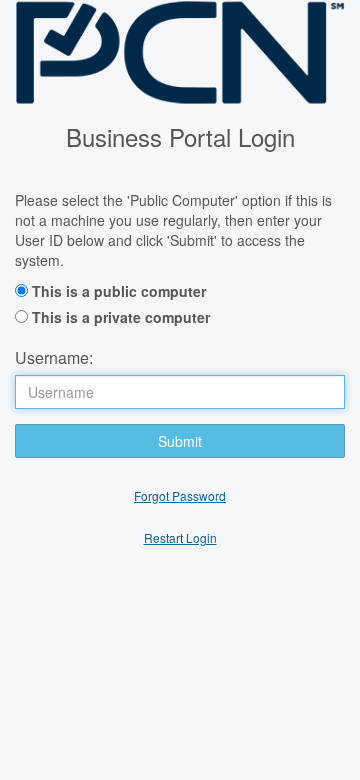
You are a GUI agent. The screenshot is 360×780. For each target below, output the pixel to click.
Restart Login (180, 537)
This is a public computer (119, 291)
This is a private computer (121, 317)
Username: (54, 358)
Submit (180, 441)
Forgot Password (180, 495)
